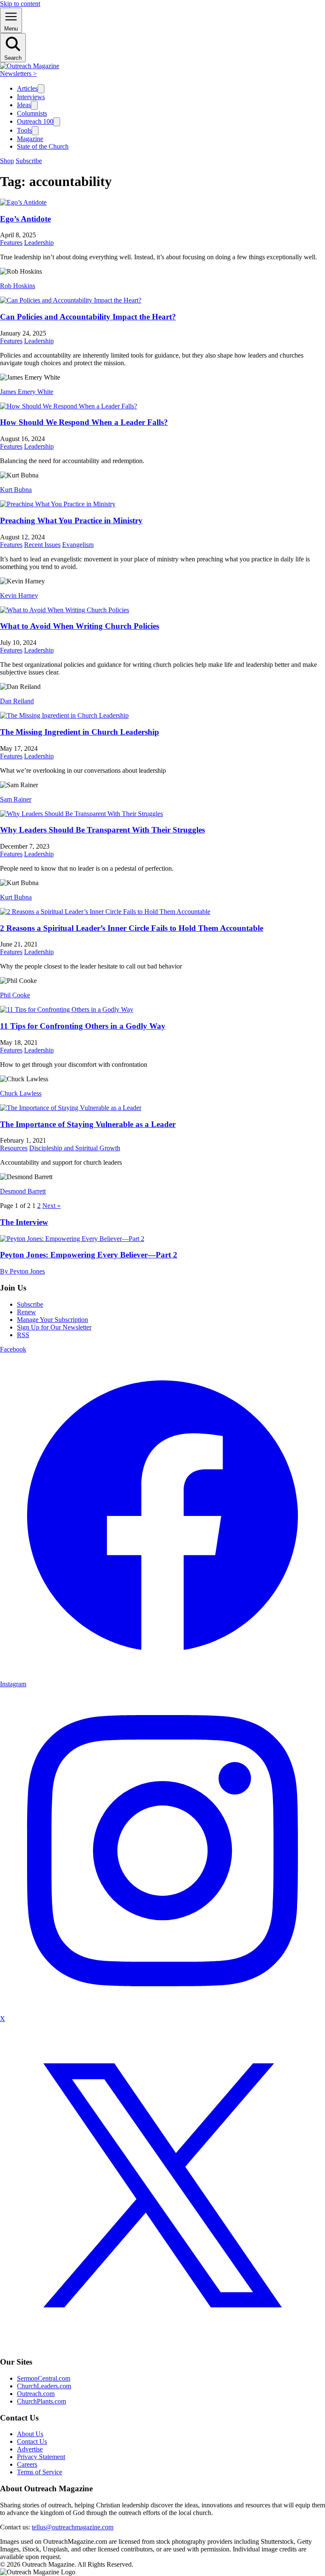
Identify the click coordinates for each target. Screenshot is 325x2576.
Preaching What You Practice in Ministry (71, 520)
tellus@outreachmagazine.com (73, 2527)
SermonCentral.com (44, 2378)
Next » (51, 1206)
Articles (27, 88)
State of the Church (43, 146)
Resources (14, 1148)
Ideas (24, 105)
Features (11, 243)
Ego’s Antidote (25, 219)
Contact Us (32, 2441)
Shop (7, 161)
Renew (26, 1312)
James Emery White (27, 392)
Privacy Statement (41, 2457)
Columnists (32, 113)
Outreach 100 (35, 121)
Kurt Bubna (16, 490)
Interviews (31, 97)
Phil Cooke (15, 995)
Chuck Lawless (21, 1093)
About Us (30, 2434)
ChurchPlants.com (41, 2401)
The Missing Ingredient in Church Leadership (80, 732)
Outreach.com (36, 2394)
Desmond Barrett (23, 1191)
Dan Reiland (17, 701)
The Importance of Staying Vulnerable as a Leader (88, 1124)
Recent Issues (42, 545)
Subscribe (29, 161)
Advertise (30, 2449)
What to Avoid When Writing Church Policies (80, 626)
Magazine (30, 139)
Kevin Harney (19, 595)
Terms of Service (40, 2472)
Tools (24, 130)
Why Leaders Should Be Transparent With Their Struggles (102, 830)
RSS (23, 1335)
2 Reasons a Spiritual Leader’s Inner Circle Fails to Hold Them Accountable (132, 928)
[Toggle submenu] (41, 89)
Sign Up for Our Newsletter (54, 1327)
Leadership (39, 243)
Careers (27, 2464)
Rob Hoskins (18, 286)
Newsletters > (18, 74)
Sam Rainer (16, 799)
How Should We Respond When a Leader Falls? (84, 422)
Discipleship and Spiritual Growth (75, 1148)
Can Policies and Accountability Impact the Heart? (88, 317)
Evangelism (78, 545)
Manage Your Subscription (52, 1320)
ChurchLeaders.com (44, 2386)
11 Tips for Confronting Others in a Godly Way (83, 1026)
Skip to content (20, 4)
